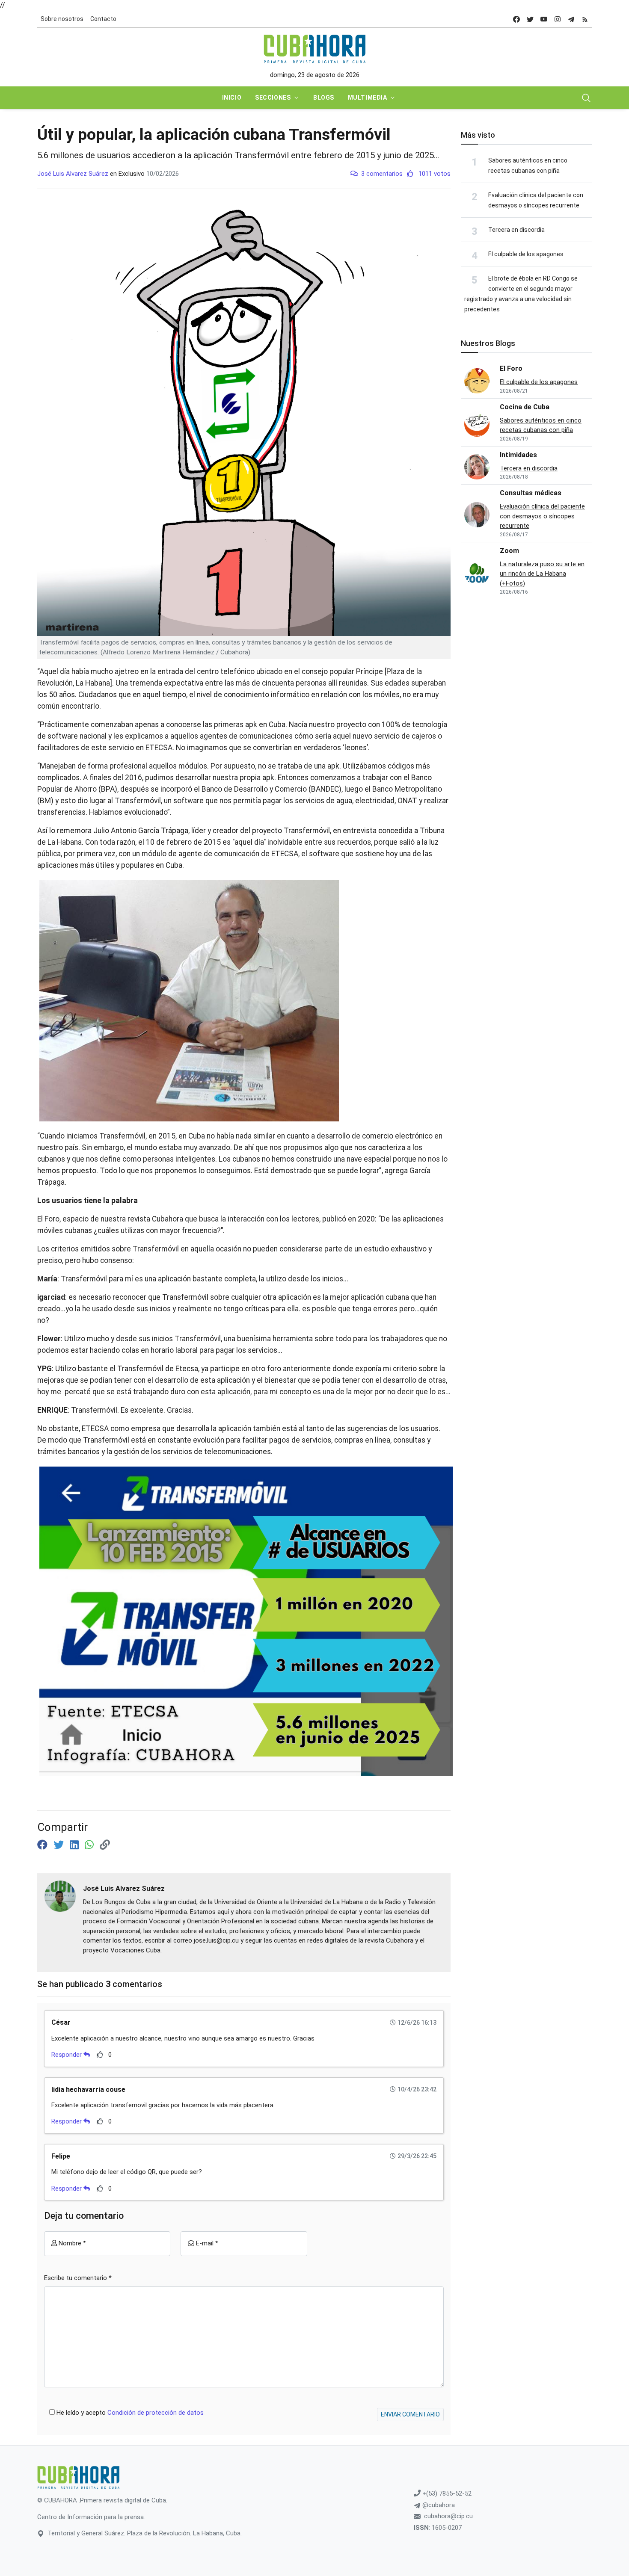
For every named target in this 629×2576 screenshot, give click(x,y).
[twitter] (530, 19)
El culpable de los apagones (526, 254)
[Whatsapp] (90, 1845)
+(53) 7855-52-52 (446, 2493)
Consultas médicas (531, 493)
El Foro (511, 368)
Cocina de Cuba (525, 407)
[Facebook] (44, 1845)
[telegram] (571, 19)
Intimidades (518, 455)
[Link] (105, 1845)
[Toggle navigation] (586, 98)
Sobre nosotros (62, 19)
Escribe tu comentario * (78, 2278)
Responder (67, 2055)
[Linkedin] (76, 1845)
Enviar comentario (410, 2414)
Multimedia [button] (368, 98)
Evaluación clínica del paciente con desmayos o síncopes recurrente (542, 516)
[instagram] (558, 19)
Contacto (103, 19)
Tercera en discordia (516, 230)
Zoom (509, 551)
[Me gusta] (100, 2054)
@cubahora (438, 2505)
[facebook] (516, 19)
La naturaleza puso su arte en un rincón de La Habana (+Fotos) (542, 574)
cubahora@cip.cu (448, 2516)
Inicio (232, 98)
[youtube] (544, 19)
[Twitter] (60, 1845)
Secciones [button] (273, 98)
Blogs (324, 98)
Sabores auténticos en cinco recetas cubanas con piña (541, 425)
